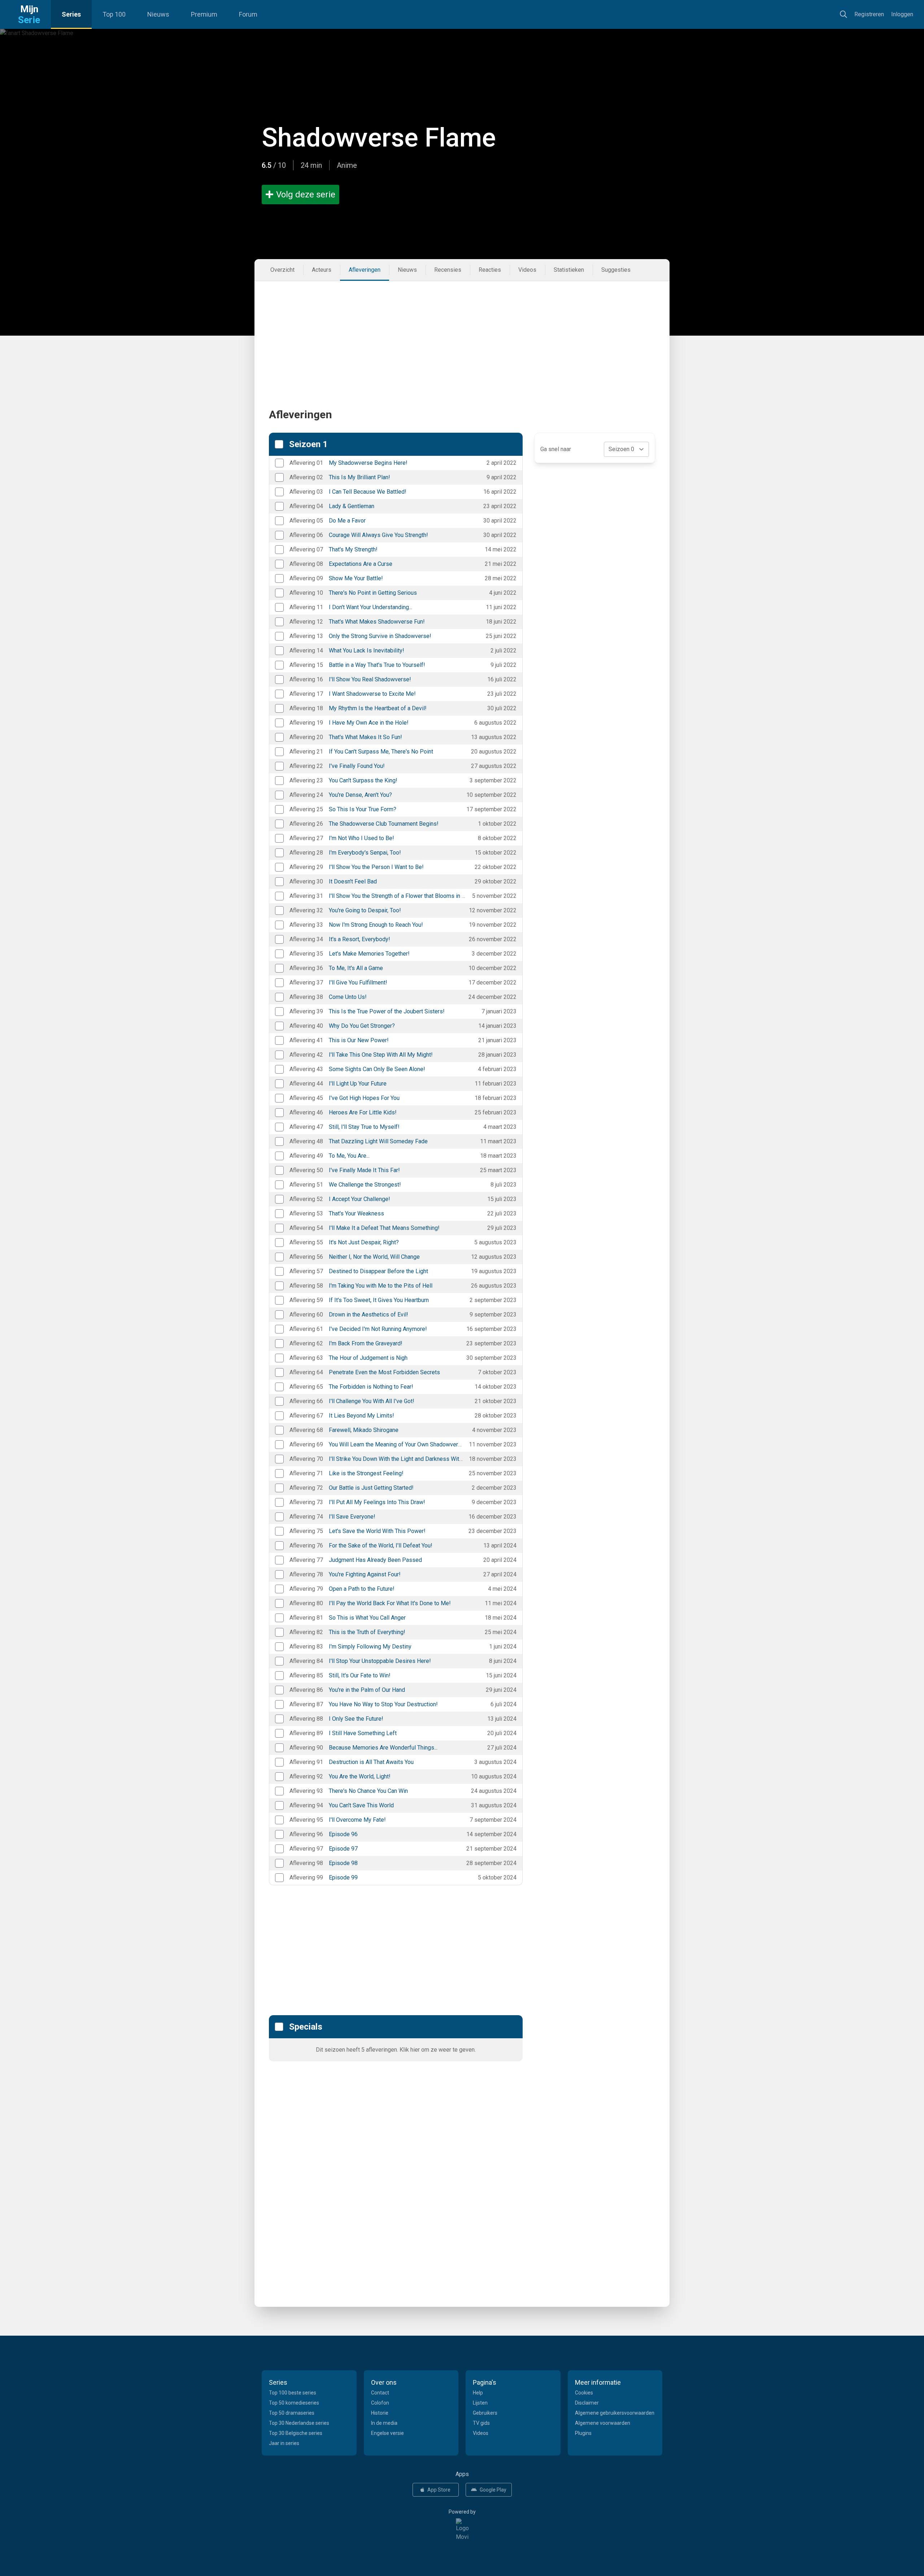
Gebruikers (485, 2413)
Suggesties (616, 270)
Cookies (584, 2393)
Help (478, 2393)
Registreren (869, 14)
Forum (248, 14)
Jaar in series (284, 2443)
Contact (380, 2393)
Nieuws (158, 14)
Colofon (380, 2403)
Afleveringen (365, 270)
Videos (527, 270)
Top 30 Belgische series (296, 2433)
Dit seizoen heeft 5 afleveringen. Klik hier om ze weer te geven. (396, 2050)
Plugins (583, 2433)
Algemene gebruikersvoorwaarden (615, 2413)
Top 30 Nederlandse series (299, 2423)
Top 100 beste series (293, 2393)
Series (71, 14)
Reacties (490, 270)
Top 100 (114, 14)
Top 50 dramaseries (292, 2413)
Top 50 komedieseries (294, 2403)
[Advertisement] (462, 332)
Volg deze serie (306, 195)
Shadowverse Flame (379, 138)
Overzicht (282, 270)
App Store (439, 2490)
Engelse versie (387, 2433)
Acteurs (322, 270)
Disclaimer (587, 2403)
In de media (384, 2423)
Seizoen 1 (308, 444)
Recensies (448, 270)
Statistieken (569, 270)
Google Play (493, 2490)
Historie (380, 2413)
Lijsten (480, 2403)
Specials (306, 2027)
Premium (204, 14)
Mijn (29, 14)
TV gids (481, 2423)
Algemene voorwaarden (603, 2423)
